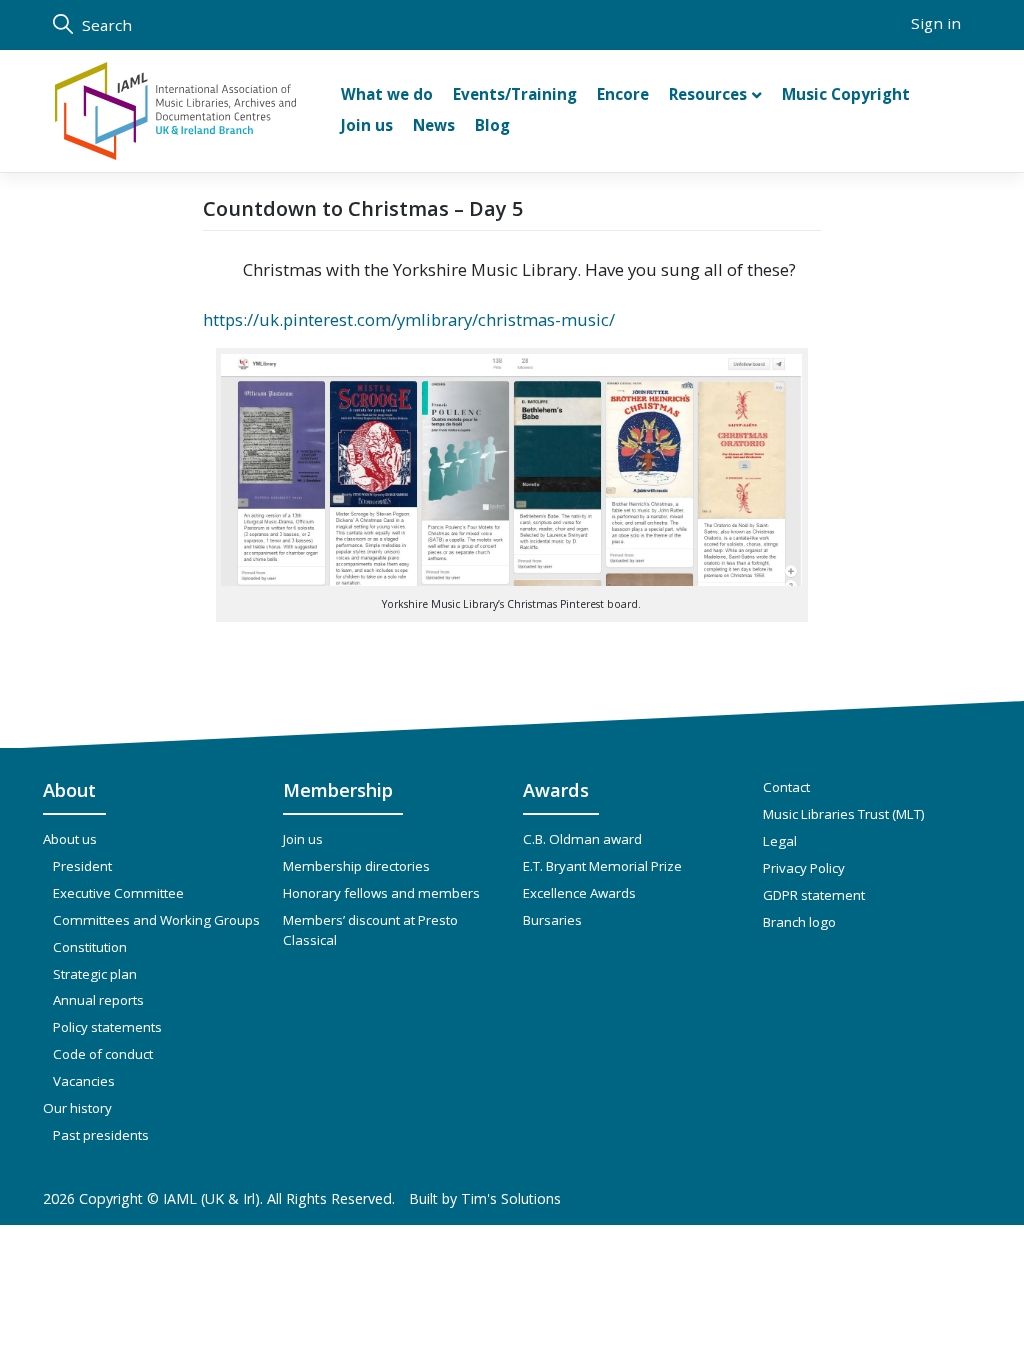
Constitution (90, 947)
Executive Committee (118, 893)
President (82, 866)
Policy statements (107, 1027)
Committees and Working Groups (156, 920)
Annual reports (98, 1000)
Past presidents (101, 1135)
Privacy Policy (804, 868)
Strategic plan (95, 974)
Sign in (936, 23)
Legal (780, 841)
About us (70, 839)
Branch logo (799, 922)
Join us (303, 839)
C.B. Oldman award (582, 839)
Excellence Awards (579, 893)
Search (105, 25)
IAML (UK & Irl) (211, 1198)
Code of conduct (103, 1054)
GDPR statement (814, 895)
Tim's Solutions (511, 1198)
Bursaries (552, 920)
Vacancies (84, 1081)
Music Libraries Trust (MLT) (844, 814)
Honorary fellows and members (381, 893)
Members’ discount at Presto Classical (370, 930)
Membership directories (356, 866)
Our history (77, 1108)
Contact (786, 787)
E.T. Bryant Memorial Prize (602, 866)
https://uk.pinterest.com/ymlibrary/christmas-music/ (409, 319)
